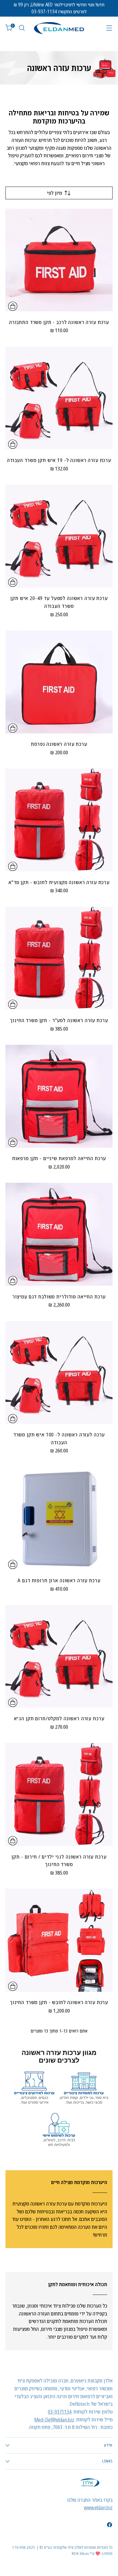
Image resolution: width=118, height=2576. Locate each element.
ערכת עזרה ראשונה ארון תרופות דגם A (59, 1580)
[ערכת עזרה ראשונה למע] (59, 958)
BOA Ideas (80, 2553)
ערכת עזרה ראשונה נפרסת (59, 744)
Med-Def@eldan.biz (54, 2419)
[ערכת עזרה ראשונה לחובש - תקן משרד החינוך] (59, 1940)
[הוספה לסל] (13, 306)
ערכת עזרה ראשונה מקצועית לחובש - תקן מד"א (59, 882)
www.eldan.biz (98, 2507)
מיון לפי (54, 193)
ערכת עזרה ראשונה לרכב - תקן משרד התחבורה (59, 322)
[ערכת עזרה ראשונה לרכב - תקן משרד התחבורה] (59, 260)
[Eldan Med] (59, 28)
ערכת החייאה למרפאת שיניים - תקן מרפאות (59, 1158)
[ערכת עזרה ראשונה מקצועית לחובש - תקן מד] (59, 820)
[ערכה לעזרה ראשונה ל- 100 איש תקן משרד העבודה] (59, 1372)
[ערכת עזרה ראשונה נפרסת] (59, 682)
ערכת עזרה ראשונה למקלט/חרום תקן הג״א (59, 1718)
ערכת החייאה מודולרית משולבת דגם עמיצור (59, 1296)
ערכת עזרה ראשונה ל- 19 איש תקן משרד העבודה (59, 460)
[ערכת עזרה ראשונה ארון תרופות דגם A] (59, 1518)
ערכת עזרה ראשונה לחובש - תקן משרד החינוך (59, 2002)
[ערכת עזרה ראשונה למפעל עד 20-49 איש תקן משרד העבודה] (59, 536)
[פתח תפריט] (109, 28)
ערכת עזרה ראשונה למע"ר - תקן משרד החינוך (59, 1020)
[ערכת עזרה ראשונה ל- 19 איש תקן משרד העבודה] (59, 398)
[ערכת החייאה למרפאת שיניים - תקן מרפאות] (59, 1096)
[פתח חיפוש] (22, 28)
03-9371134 (60, 2412)
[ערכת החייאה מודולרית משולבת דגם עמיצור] (59, 1234)
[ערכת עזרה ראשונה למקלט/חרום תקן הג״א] (59, 1656)
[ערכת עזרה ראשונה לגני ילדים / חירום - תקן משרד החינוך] (59, 1795)
